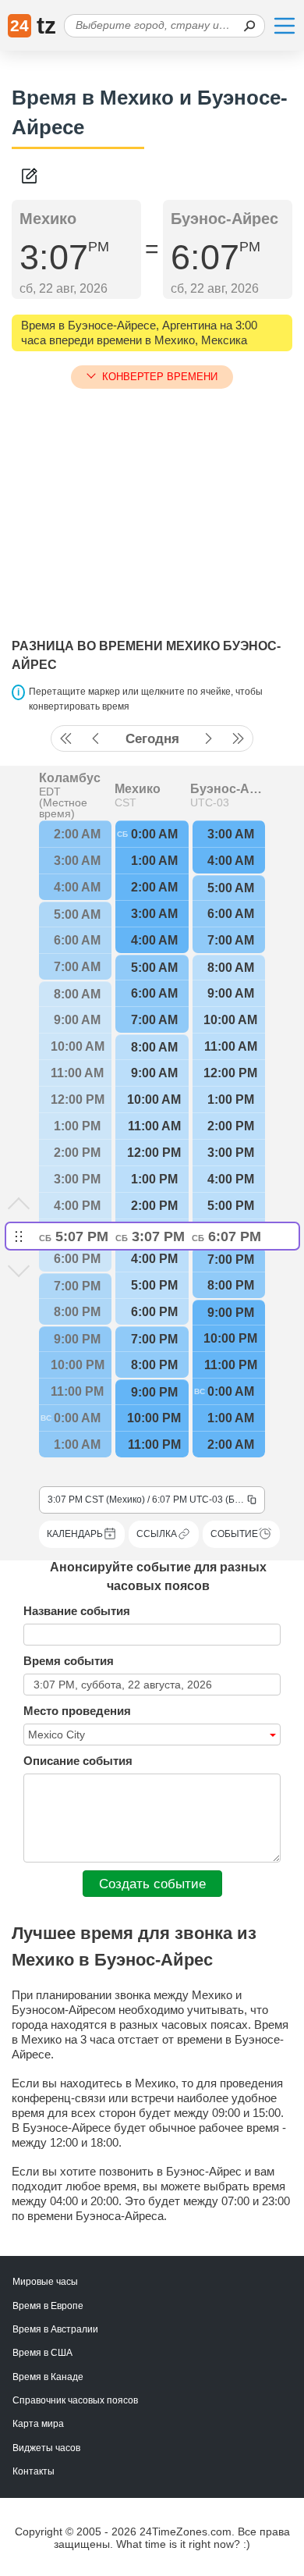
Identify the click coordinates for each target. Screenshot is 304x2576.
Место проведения (77, 1711)
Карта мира (38, 2424)
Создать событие (152, 1884)
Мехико (138, 789)
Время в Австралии (55, 2329)
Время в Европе (48, 2306)
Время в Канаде (48, 2377)
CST (125, 802)
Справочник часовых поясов (75, 2400)
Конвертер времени (160, 377)
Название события (77, 1611)
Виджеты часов (46, 2448)
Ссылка (157, 1534)
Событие (234, 1534)
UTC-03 (210, 802)
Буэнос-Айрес (228, 789)
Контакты (34, 2471)
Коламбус (70, 778)
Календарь (75, 1534)
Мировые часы (45, 2282)
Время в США (42, 2353)
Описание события (78, 1761)
